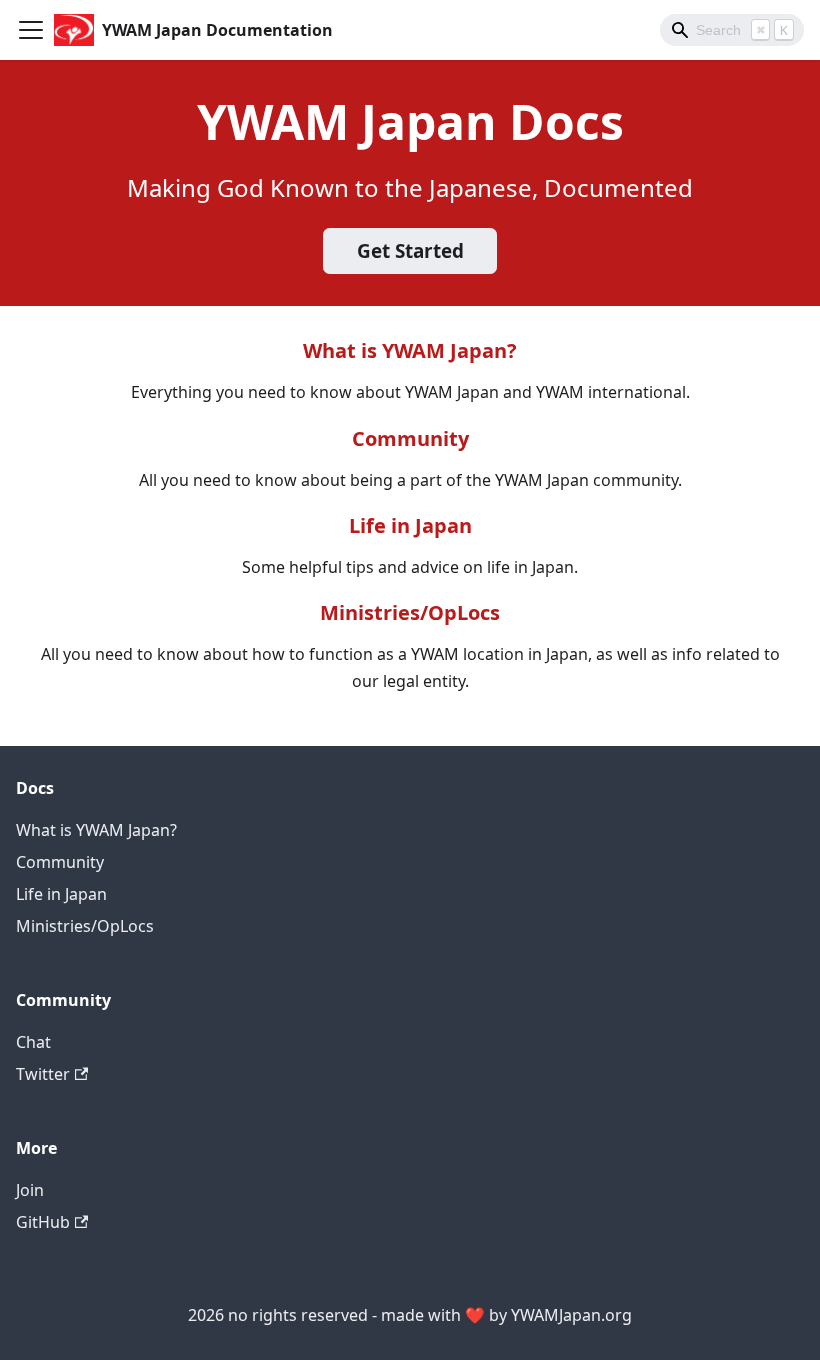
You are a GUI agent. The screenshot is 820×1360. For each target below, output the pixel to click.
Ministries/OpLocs (410, 612)
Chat (33, 1042)
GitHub (43, 1222)
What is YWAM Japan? (410, 350)
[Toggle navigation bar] (31, 30)
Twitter (43, 1074)
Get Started (410, 251)
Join (30, 1190)
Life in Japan (410, 525)
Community (410, 438)
